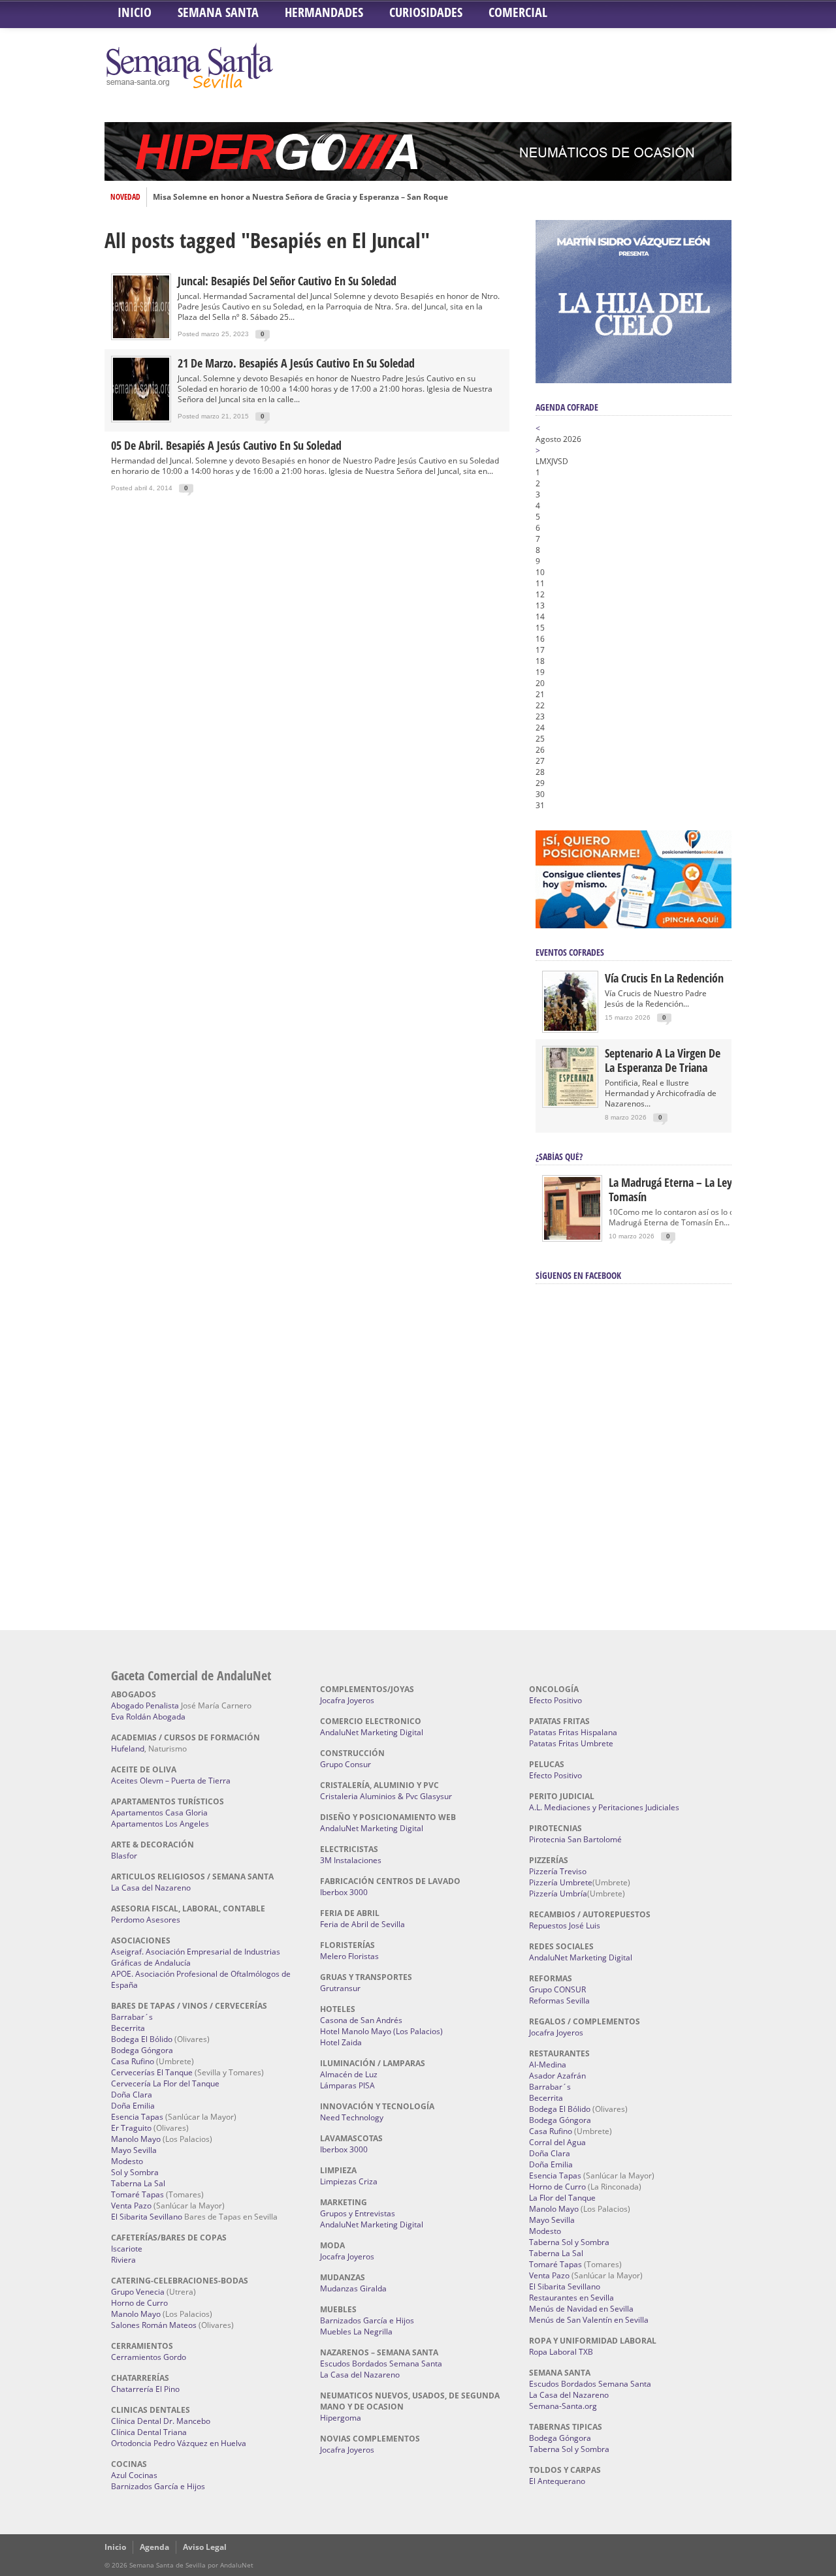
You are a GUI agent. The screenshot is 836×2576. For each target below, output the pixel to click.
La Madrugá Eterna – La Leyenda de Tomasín (689, 1189)
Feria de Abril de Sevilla (362, 1924)
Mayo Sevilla (134, 2150)
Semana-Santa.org (563, 2406)
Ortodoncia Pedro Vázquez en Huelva (179, 2443)
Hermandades (324, 12)
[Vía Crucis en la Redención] (570, 1028)
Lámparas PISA (347, 2085)
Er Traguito (131, 2128)
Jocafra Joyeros (347, 1700)
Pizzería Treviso (558, 1871)
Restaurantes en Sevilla (571, 2298)
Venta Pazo (131, 2206)
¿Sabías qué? (559, 1156)
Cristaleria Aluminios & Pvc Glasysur (386, 1796)
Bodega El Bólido (142, 2039)
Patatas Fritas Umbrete (571, 1743)
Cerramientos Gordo (149, 2357)
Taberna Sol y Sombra (569, 2242)
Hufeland (128, 1749)
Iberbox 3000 (344, 1892)
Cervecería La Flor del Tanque (165, 2083)
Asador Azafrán (557, 2076)
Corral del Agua (557, 2142)
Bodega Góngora (142, 2050)
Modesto (127, 2161)
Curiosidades (426, 12)
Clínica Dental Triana (149, 2432)
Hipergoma (341, 2418)
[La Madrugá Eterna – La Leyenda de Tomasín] (572, 1239)
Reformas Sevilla (559, 2001)
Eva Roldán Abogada (148, 1717)
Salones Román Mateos (154, 2325)
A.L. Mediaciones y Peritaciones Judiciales (604, 1807)
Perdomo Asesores (146, 1920)
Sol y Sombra (135, 2172)
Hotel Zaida (341, 2042)
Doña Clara (132, 2095)
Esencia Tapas (137, 2117)
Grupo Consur (346, 1764)
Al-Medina (548, 2065)
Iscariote (127, 2249)
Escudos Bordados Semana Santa (381, 2364)
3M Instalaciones (351, 1860)
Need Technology (352, 2117)
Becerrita (128, 2028)
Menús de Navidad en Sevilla (581, 2309)
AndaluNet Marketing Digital (372, 1732)
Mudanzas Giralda (353, 2288)
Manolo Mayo (136, 2139)
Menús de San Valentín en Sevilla (589, 2320)
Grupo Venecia (138, 2292)
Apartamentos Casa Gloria (159, 1813)
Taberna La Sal (138, 2183)
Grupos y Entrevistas (358, 2213)
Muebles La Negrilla (356, 2332)
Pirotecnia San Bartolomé (575, 1839)
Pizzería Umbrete (561, 1882)
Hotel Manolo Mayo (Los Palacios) (381, 2031)
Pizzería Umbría (558, 1893)
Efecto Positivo (555, 1700)
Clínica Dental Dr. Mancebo (161, 2421)
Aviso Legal (205, 2547)
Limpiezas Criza (349, 2181)
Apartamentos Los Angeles (160, 1824)
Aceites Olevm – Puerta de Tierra (171, 1781)
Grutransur (340, 1988)
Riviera (123, 2260)
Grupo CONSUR (557, 1989)
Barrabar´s (132, 2017)
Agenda (154, 2547)
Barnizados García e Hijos (158, 2486)
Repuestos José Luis (565, 1925)
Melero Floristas (349, 1956)
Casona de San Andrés (361, 2020)
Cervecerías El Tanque (152, 2072)
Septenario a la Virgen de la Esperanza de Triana (663, 1060)
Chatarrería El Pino (145, 2389)
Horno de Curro (139, 2303)
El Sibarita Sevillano (147, 2217)
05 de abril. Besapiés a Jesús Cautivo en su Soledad (226, 445)
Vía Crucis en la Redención (664, 978)
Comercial (518, 12)
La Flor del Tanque (562, 2198)
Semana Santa (218, 12)
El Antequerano (557, 2481)
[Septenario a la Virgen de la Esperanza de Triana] (570, 1103)
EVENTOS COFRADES (570, 952)
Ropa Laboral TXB (561, 2352)
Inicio (135, 12)
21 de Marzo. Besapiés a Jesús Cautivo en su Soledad (296, 363)
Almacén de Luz (349, 2074)
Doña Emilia (133, 2106)
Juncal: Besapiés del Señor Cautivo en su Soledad (287, 281)
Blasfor (124, 1856)
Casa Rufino (133, 2061)
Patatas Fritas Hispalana (573, 1732)
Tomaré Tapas (137, 2194)
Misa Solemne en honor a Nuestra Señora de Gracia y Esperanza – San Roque (300, 197)
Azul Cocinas (134, 2475)
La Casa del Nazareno (151, 1888)
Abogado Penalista (145, 1705)
